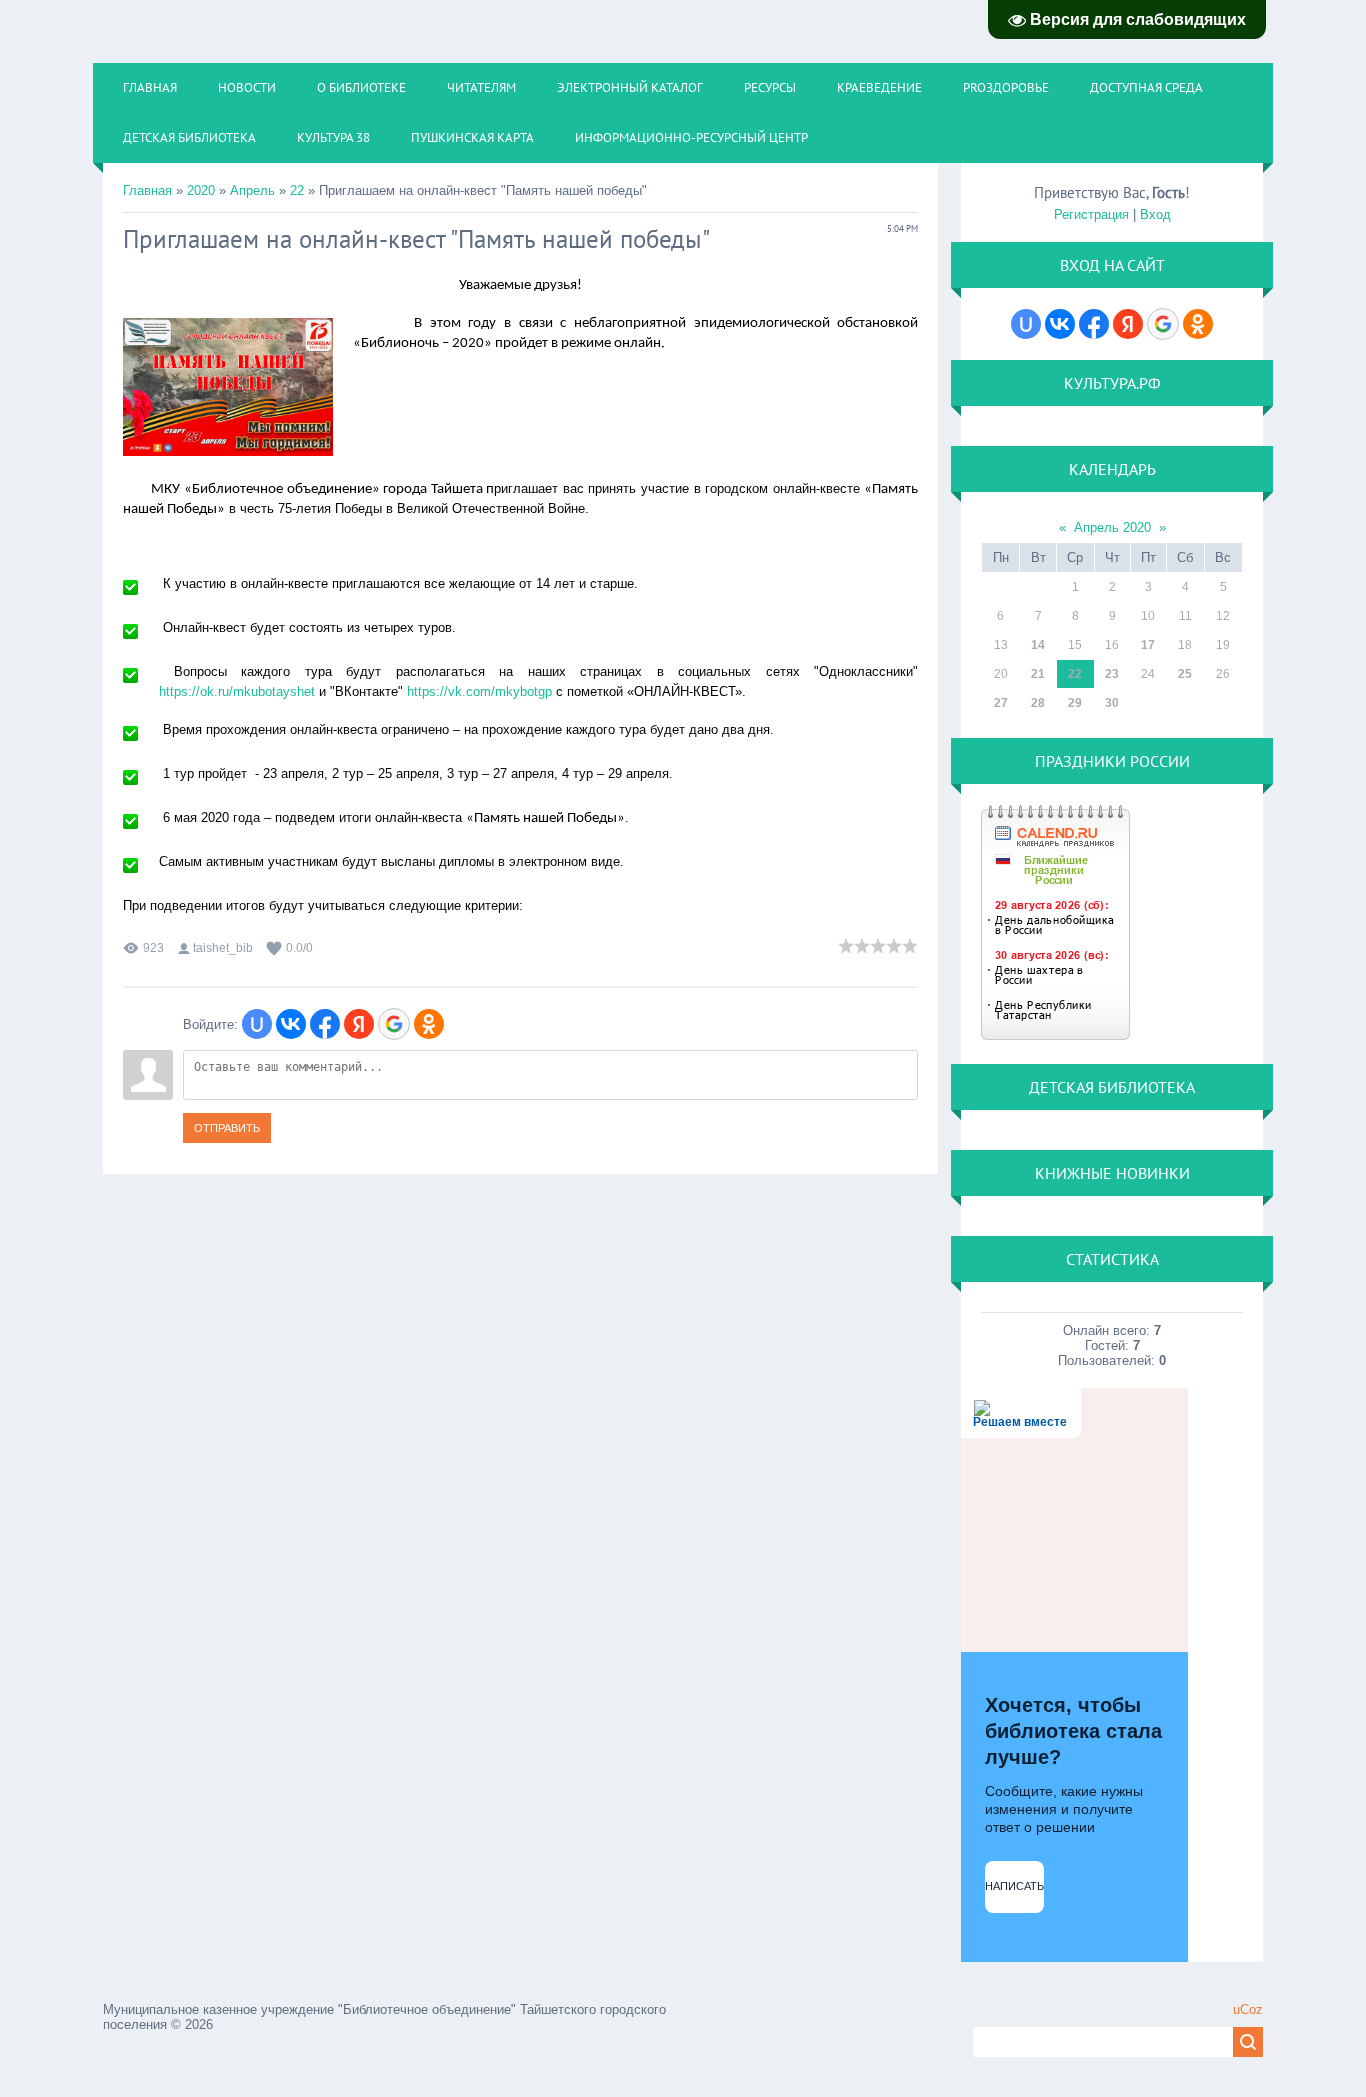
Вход (1155, 214)
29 (1075, 703)
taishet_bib (223, 948)
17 (1148, 645)
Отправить (227, 1128)
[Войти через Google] (394, 1024)
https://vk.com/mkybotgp (479, 691)
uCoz (1248, 2009)
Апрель (252, 190)
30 (1112, 703)
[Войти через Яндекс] (359, 1024)
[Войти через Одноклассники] (429, 1024)
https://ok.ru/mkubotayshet (237, 691)
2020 (201, 190)
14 (1038, 645)
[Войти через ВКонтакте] (291, 1024)
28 (1038, 703)
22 (297, 190)
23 (1112, 674)
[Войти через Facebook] (325, 1024)
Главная (147, 190)
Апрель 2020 (1112, 527)
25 (1185, 674)
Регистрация (1091, 214)
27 (1001, 703)
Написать (1014, 1886)
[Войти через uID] (257, 1024)
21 (1038, 674)
